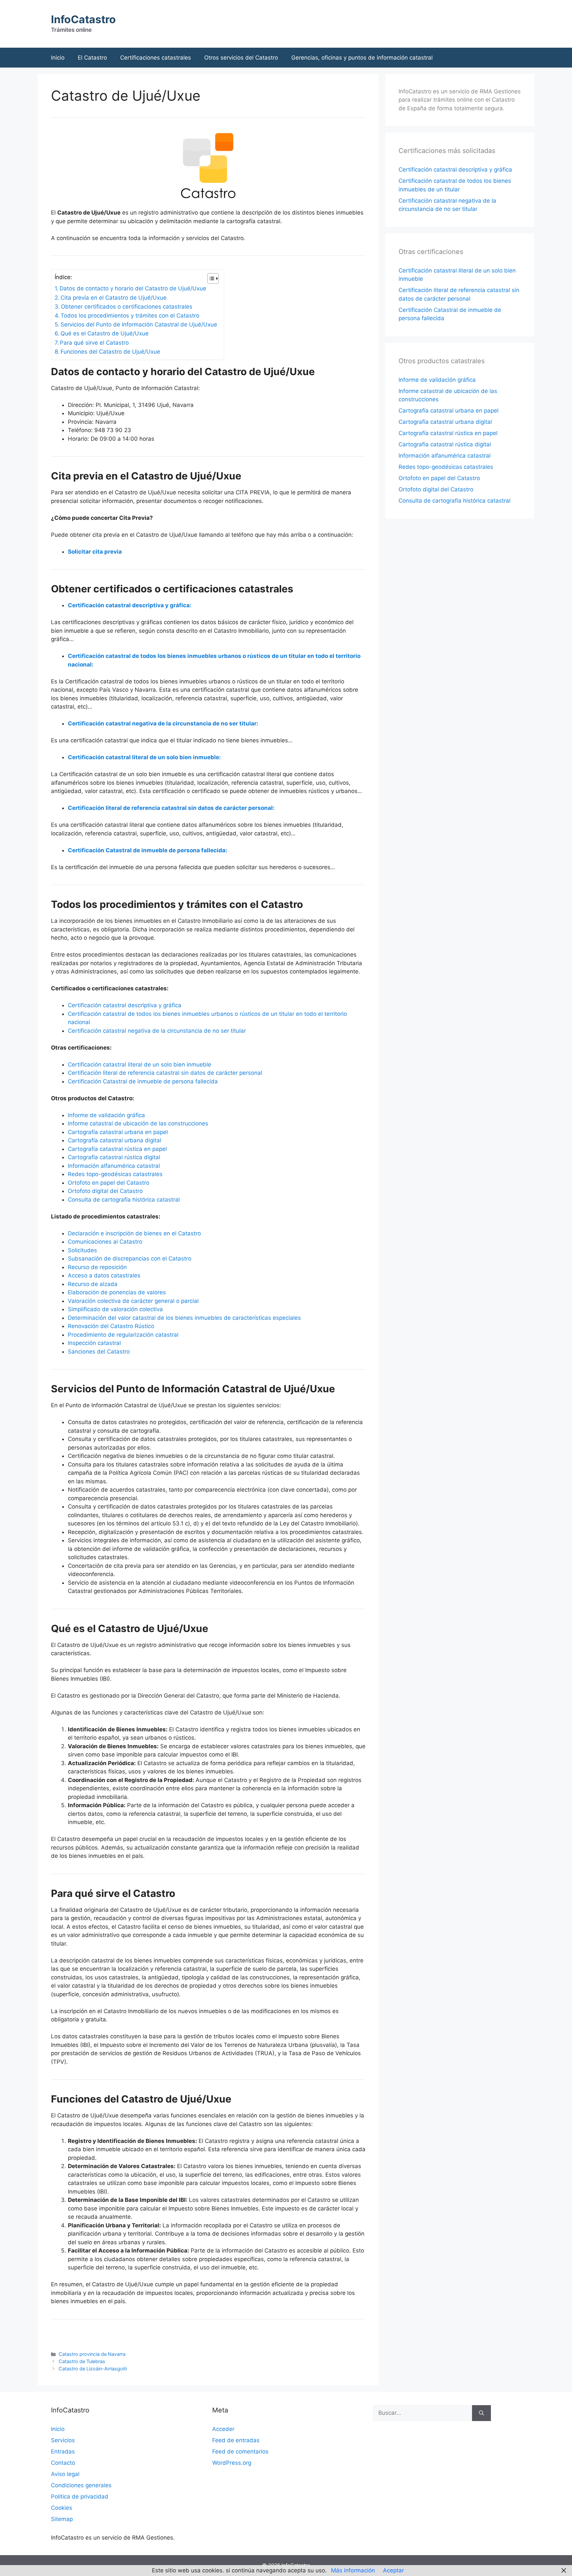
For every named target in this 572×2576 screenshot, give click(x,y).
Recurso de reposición (97, 1267)
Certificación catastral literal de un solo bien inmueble (140, 1065)
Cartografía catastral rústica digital (114, 1157)
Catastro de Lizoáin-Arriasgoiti (93, 2369)
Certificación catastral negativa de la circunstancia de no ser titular (157, 1031)
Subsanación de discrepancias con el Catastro (130, 1259)
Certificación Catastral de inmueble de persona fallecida (143, 1081)
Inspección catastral (94, 1343)
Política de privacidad (80, 2497)
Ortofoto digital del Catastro (105, 1191)
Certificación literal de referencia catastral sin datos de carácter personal (165, 1073)
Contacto (63, 2463)
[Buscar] (481, 2413)
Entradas (63, 2452)
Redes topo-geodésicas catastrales (115, 1174)
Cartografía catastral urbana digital (115, 1140)
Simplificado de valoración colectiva (115, 1309)
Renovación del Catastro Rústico (111, 1326)
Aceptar (393, 2570)
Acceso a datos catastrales (104, 1275)
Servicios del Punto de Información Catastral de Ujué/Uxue (139, 324)
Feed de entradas (236, 2440)
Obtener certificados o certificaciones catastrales (127, 307)
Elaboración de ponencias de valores (117, 1292)
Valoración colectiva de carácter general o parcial (133, 1301)
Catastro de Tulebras (82, 2361)
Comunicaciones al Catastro (105, 1242)
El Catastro (92, 58)
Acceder (223, 2429)
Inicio (58, 58)
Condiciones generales (81, 2485)
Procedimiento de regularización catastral (123, 1335)
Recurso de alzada (93, 1284)
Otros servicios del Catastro (241, 58)
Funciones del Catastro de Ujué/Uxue (110, 352)
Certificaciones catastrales (156, 58)
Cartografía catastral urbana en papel (118, 1132)
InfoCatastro (83, 19)
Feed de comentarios (240, 2452)
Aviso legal (65, 2474)
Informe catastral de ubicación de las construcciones (138, 1123)
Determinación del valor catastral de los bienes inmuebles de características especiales (184, 1318)
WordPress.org (232, 2463)
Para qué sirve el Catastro (94, 343)
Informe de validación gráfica (106, 1115)
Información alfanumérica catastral (114, 1166)
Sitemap (62, 2519)
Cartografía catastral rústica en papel (117, 1149)
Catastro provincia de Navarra (92, 2354)
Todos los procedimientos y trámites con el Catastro (130, 316)
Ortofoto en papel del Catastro (109, 1183)
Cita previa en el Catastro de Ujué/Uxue (114, 298)
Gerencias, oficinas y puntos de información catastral (362, 58)
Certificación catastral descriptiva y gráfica (125, 1005)
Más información (353, 2570)
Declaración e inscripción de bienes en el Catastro (134, 1233)
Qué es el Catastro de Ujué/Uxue (105, 333)
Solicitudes (82, 1250)
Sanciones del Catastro (99, 1352)
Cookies (62, 2508)
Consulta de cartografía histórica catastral (124, 1200)
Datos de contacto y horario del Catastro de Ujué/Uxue (133, 288)
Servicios (63, 2440)
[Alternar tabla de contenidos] (210, 278)
